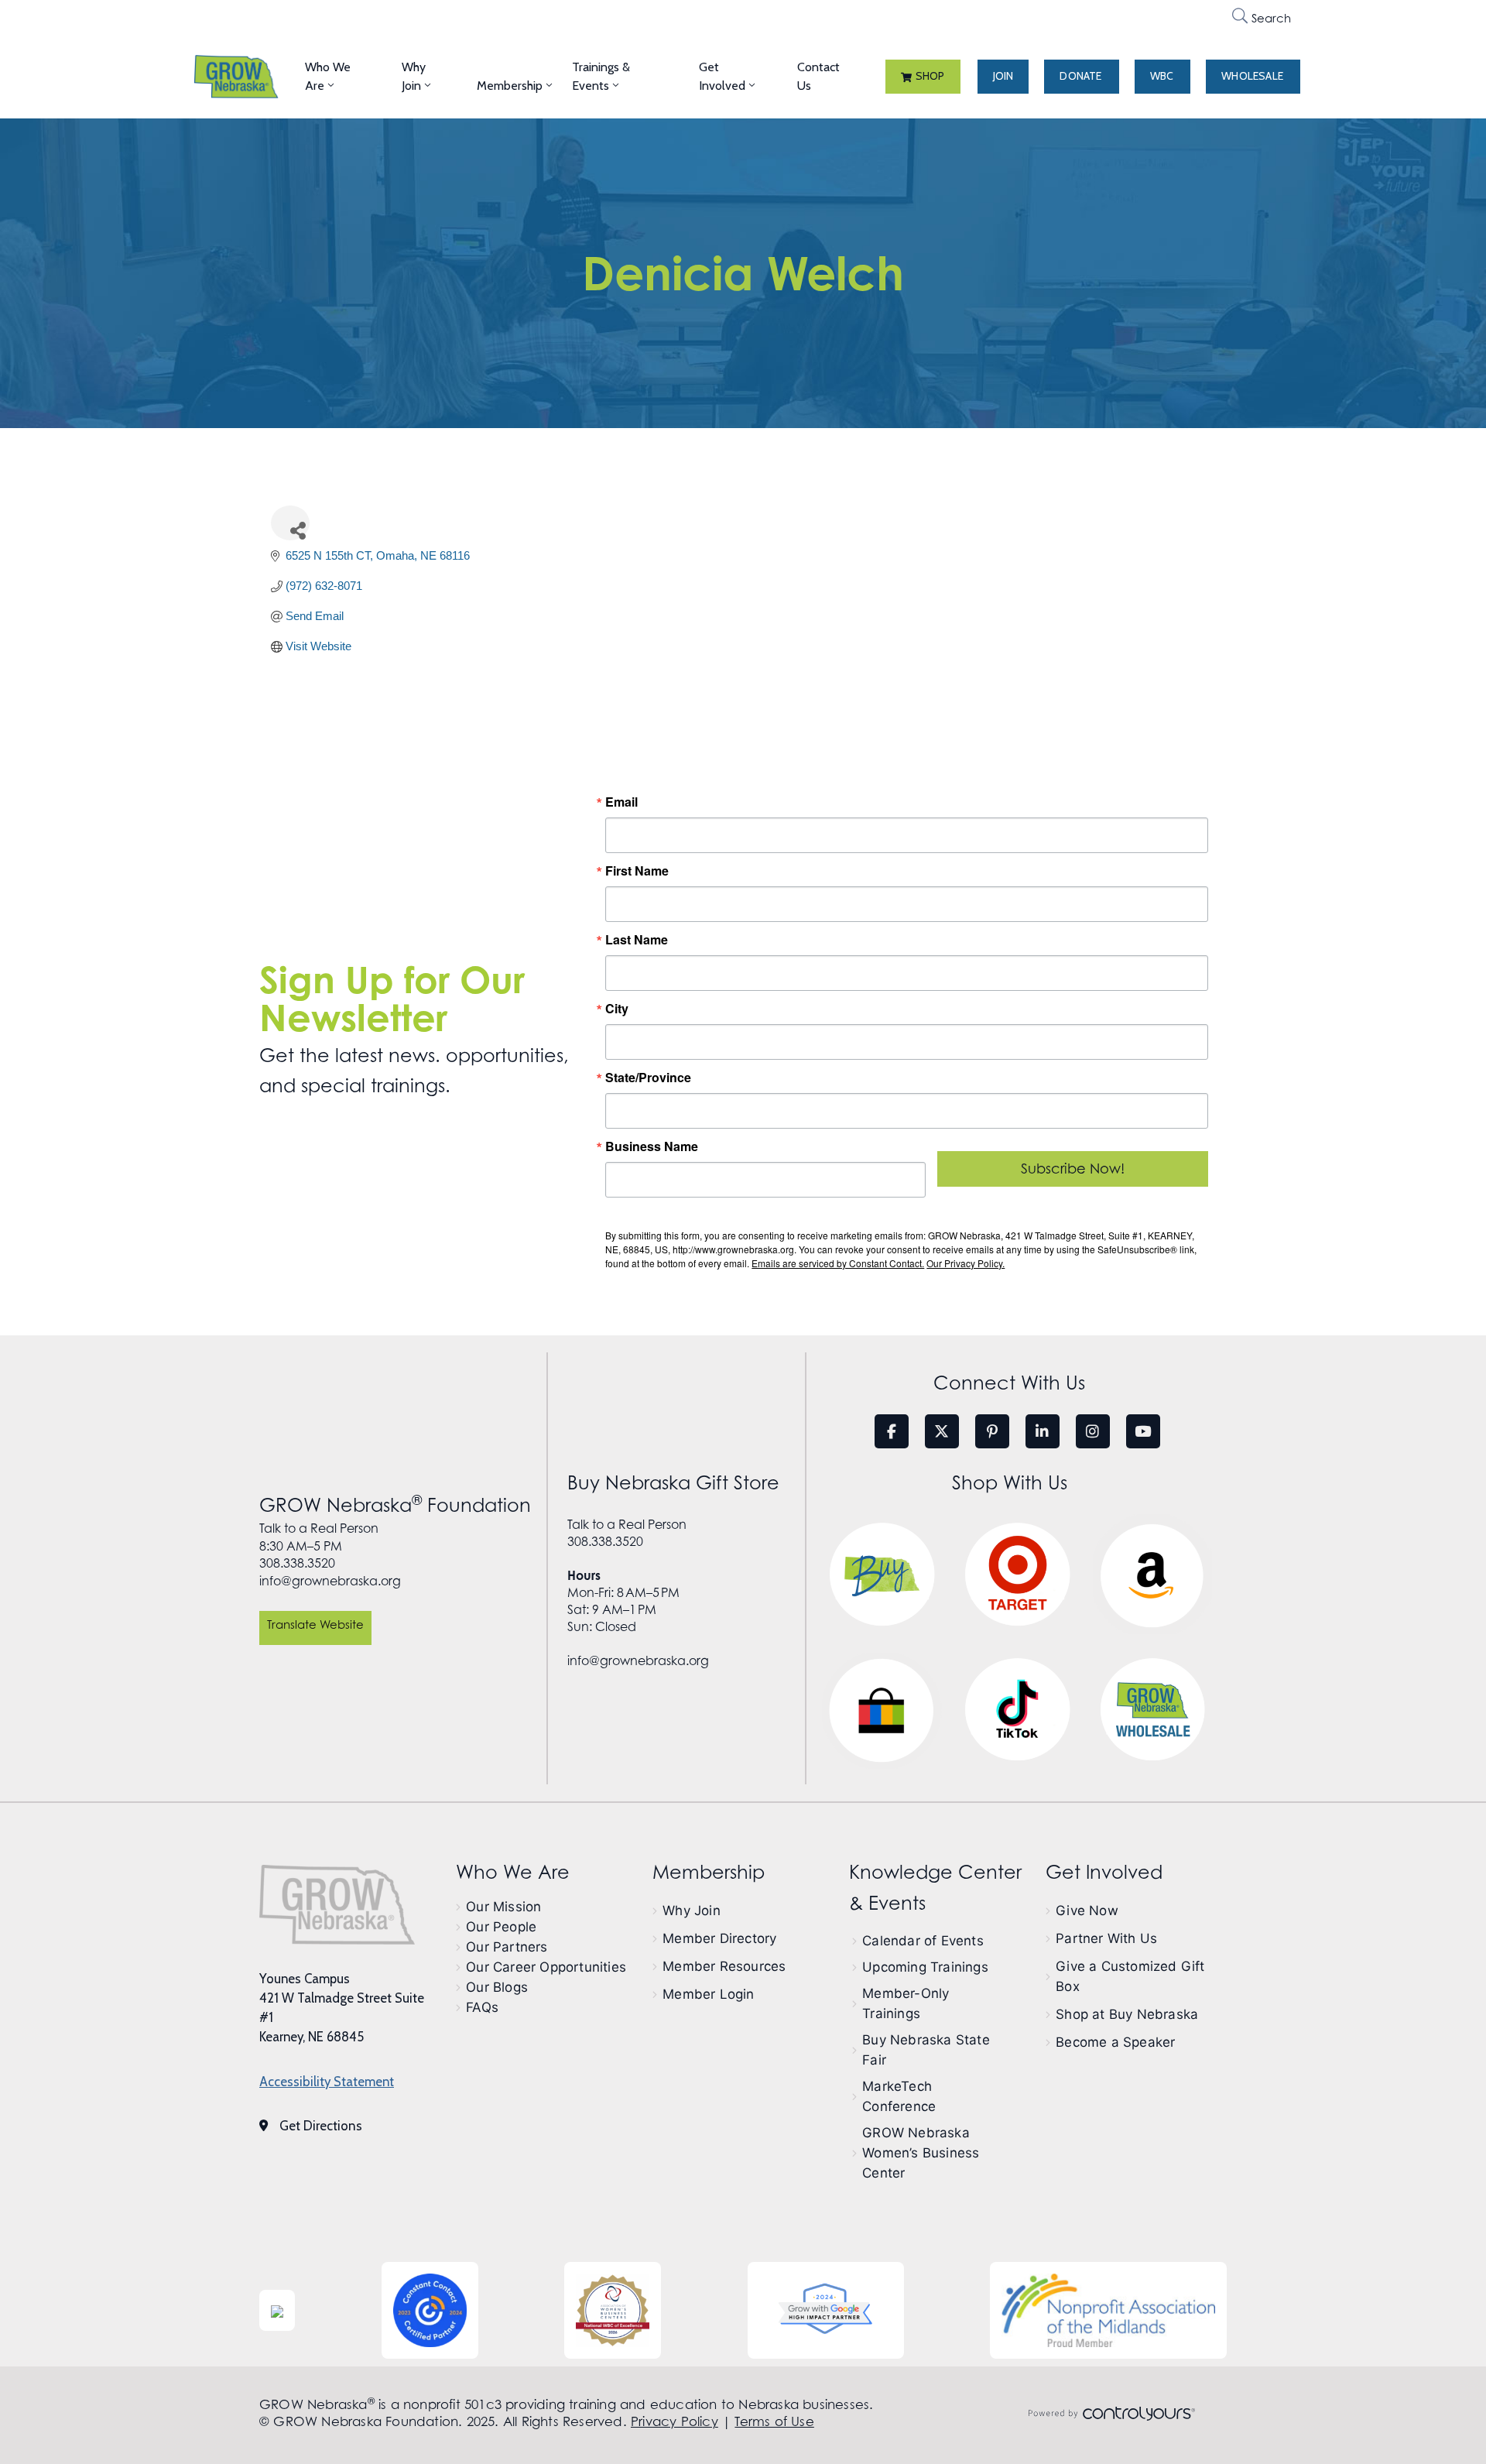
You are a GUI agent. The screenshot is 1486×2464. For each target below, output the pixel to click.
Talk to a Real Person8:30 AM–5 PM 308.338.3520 (319, 1546)
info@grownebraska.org (330, 1581)
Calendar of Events (923, 1941)
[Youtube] (1143, 1431)
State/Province (648, 1078)
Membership (510, 86)
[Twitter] (942, 1431)
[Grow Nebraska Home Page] (337, 1904)
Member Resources (724, 1966)
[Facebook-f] (892, 1431)
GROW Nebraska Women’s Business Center (921, 2153)
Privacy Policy (675, 2421)
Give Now (1087, 1911)
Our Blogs (497, 1987)
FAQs (482, 2007)
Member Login (708, 1994)
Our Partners (507, 1947)
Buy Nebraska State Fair (926, 2050)
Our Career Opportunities (546, 1967)
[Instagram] (1093, 1431)
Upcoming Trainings (925, 1967)
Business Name (652, 1146)
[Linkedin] (1043, 1431)
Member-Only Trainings (906, 2003)
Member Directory (719, 1938)
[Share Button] (290, 523)
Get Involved (722, 76)
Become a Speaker (1115, 2042)
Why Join (414, 76)
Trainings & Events (601, 76)
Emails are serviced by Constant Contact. (838, 1263)
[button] (923, 77)
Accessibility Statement (327, 2082)
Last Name (637, 940)
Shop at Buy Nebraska (1127, 2014)
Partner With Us (1106, 1938)
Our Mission (503, 1907)
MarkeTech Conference (899, 2096)
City (617, 1009)
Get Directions (321, 2126)
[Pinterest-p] (992, 1431)
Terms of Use (774, 2421)
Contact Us (818, 76)
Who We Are (328, 76)
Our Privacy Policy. (966, 1263)
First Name (637, 871)
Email (621, 802)
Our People (501, 1927)
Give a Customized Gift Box (1130, 1976)
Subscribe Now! (1073, 1169)
